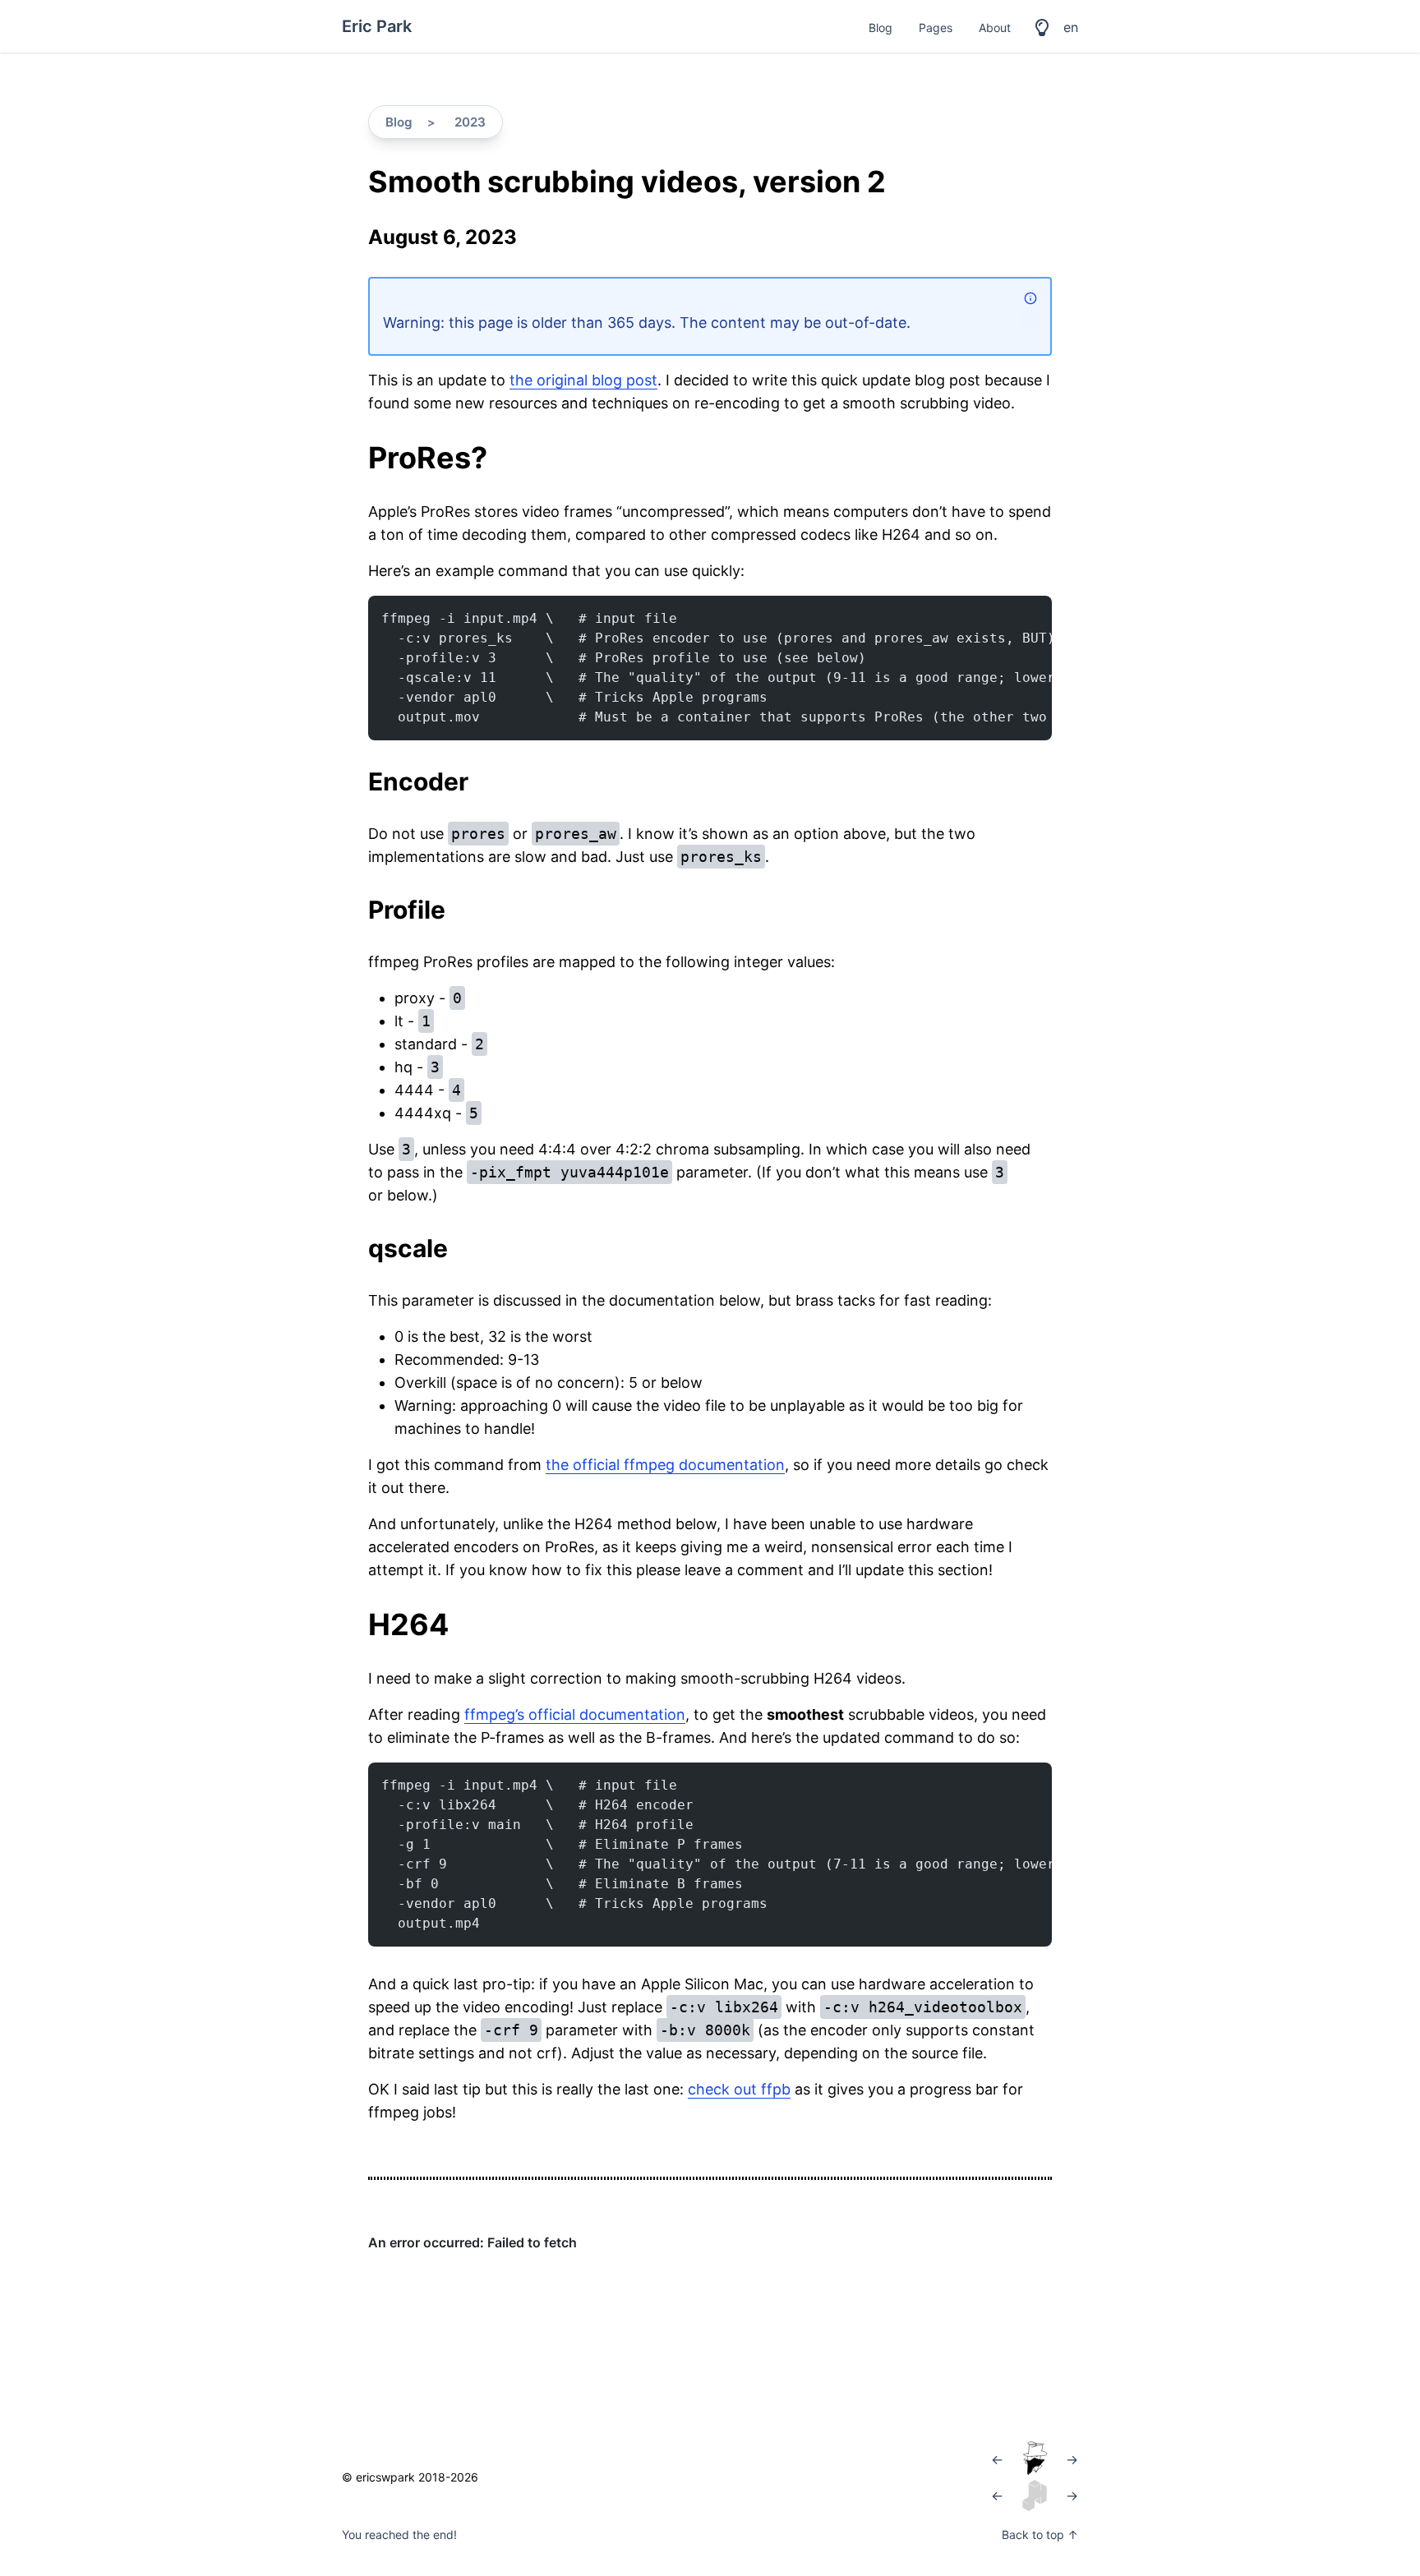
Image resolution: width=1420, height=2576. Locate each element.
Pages (936, 28)
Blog (881, 28)
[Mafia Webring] (1035, 2459)
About (995, 28)
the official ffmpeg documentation (665, 1465)
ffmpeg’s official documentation (575, 1714)
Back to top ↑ (1040, 2535)
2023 (470, 122)
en (1071, 27)
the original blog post (583, 380)
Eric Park (377, 26)
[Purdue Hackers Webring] (1035, 2495)
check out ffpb (739, 2089)
